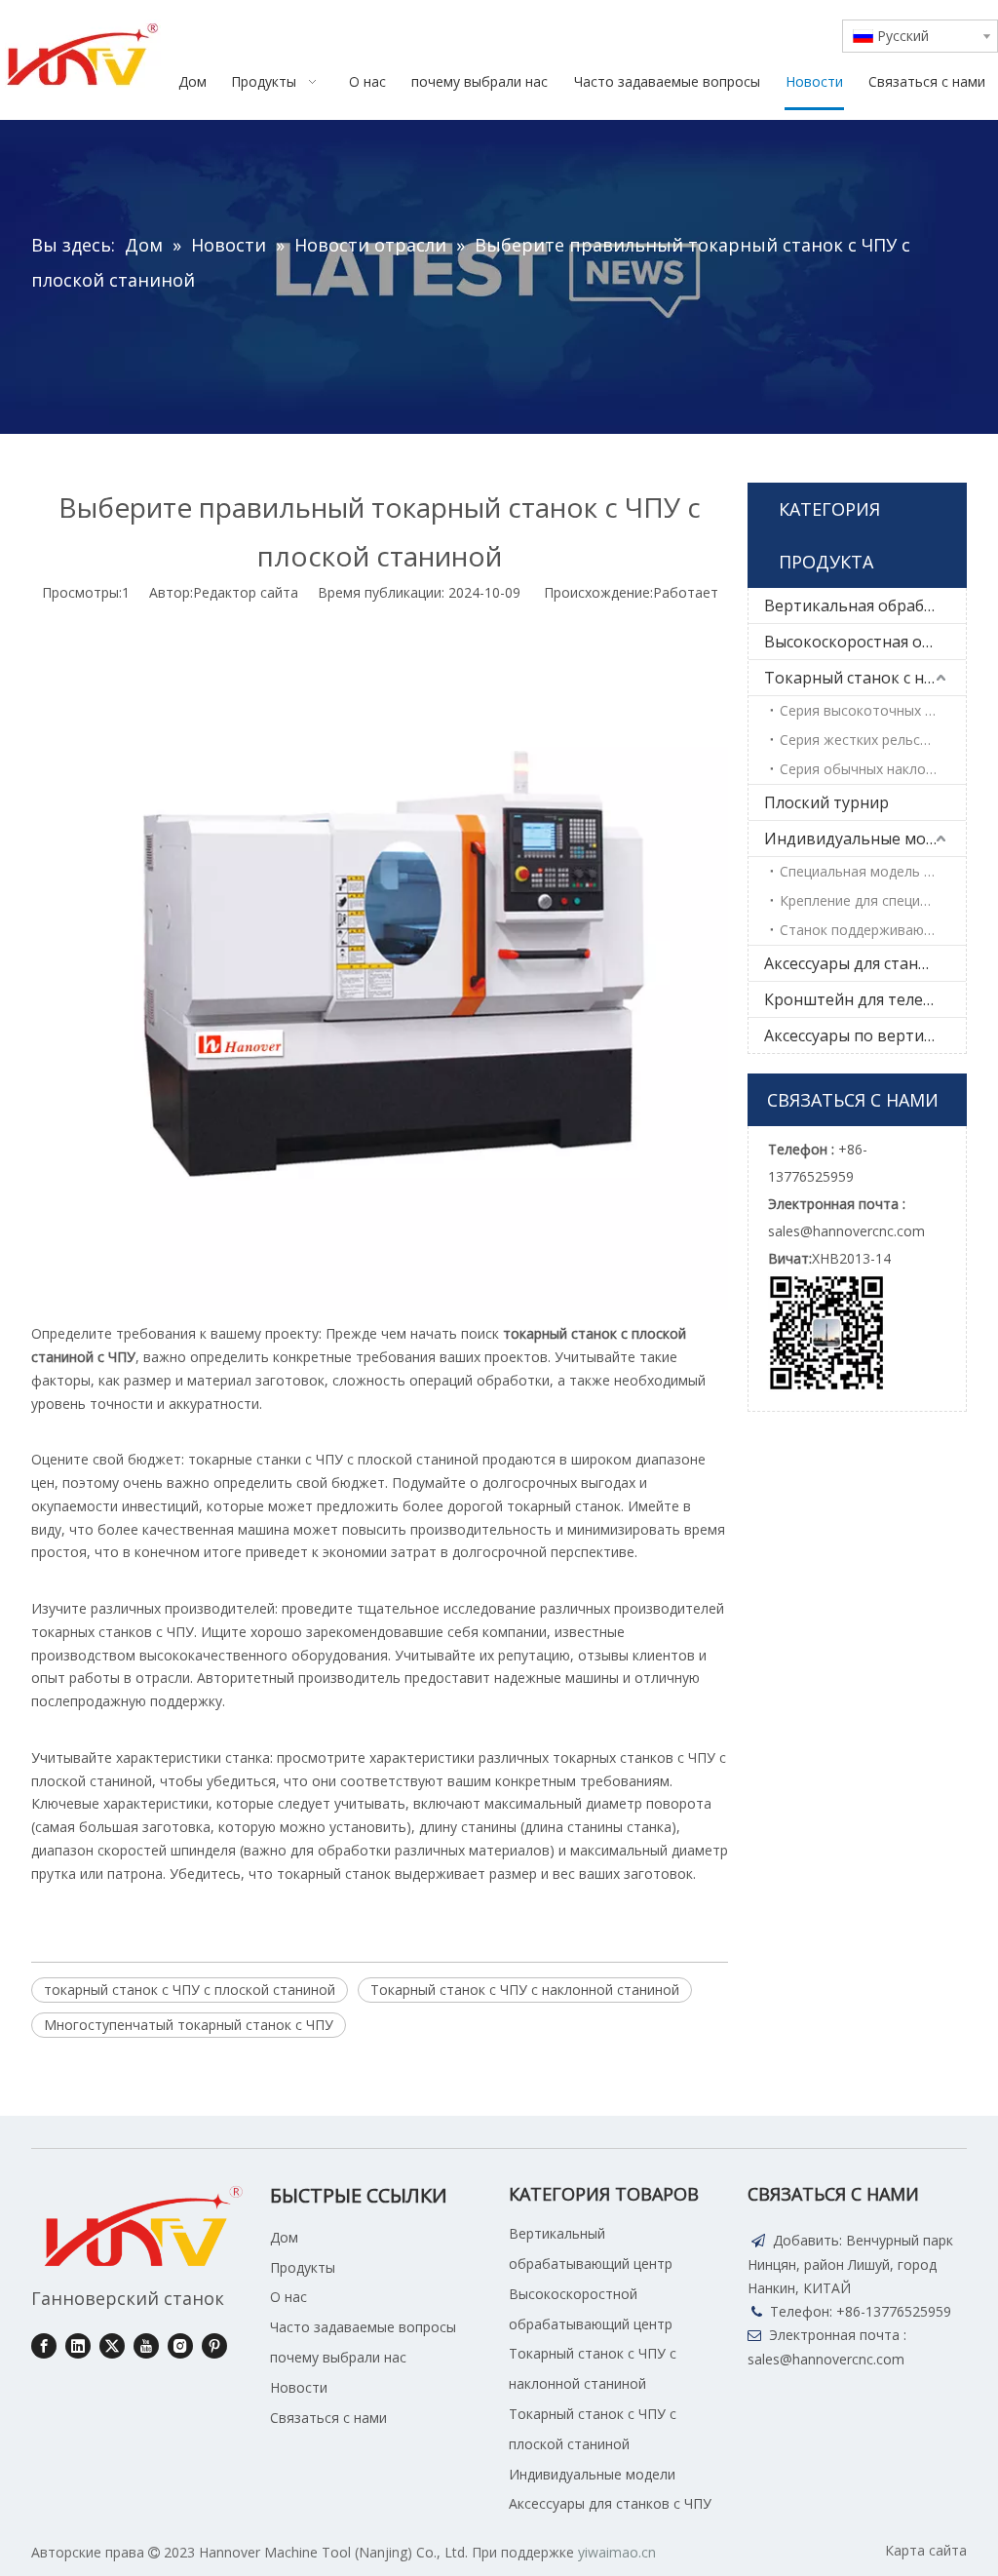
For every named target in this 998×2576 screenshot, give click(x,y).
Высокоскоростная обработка (865, 642)
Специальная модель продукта (873, 871)
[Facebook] (44, 2346)
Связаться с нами (328, 2418)
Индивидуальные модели (864, 839)
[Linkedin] (78, 2346)
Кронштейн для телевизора (865, 999)
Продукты (303, 2267)
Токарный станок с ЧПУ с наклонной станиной (525, 1990)
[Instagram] (180, 2346)
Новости (299, 2387)
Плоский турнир (826, 802)
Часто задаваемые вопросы (363, 2327)
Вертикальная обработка (862, 605)
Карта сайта (926, 2550)
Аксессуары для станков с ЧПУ (865, 963)
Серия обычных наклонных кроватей (873, 769)
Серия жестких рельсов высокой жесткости (873, 740)
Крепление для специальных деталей (873, 900)
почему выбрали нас (338, 2357)
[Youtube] (146, 2346)
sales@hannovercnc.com (826, 2359)
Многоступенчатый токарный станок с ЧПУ (189, 2025)
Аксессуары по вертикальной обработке (865, 1035)
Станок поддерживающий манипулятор (873, 930)
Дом (284, 2237)
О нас (288, 2297)
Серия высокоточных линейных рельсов (873, 710)
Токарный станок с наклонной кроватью (865, 678)
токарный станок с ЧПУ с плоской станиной (190, 1990)
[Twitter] (112, 2346)
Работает (686, 592)
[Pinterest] (214, 2346)
